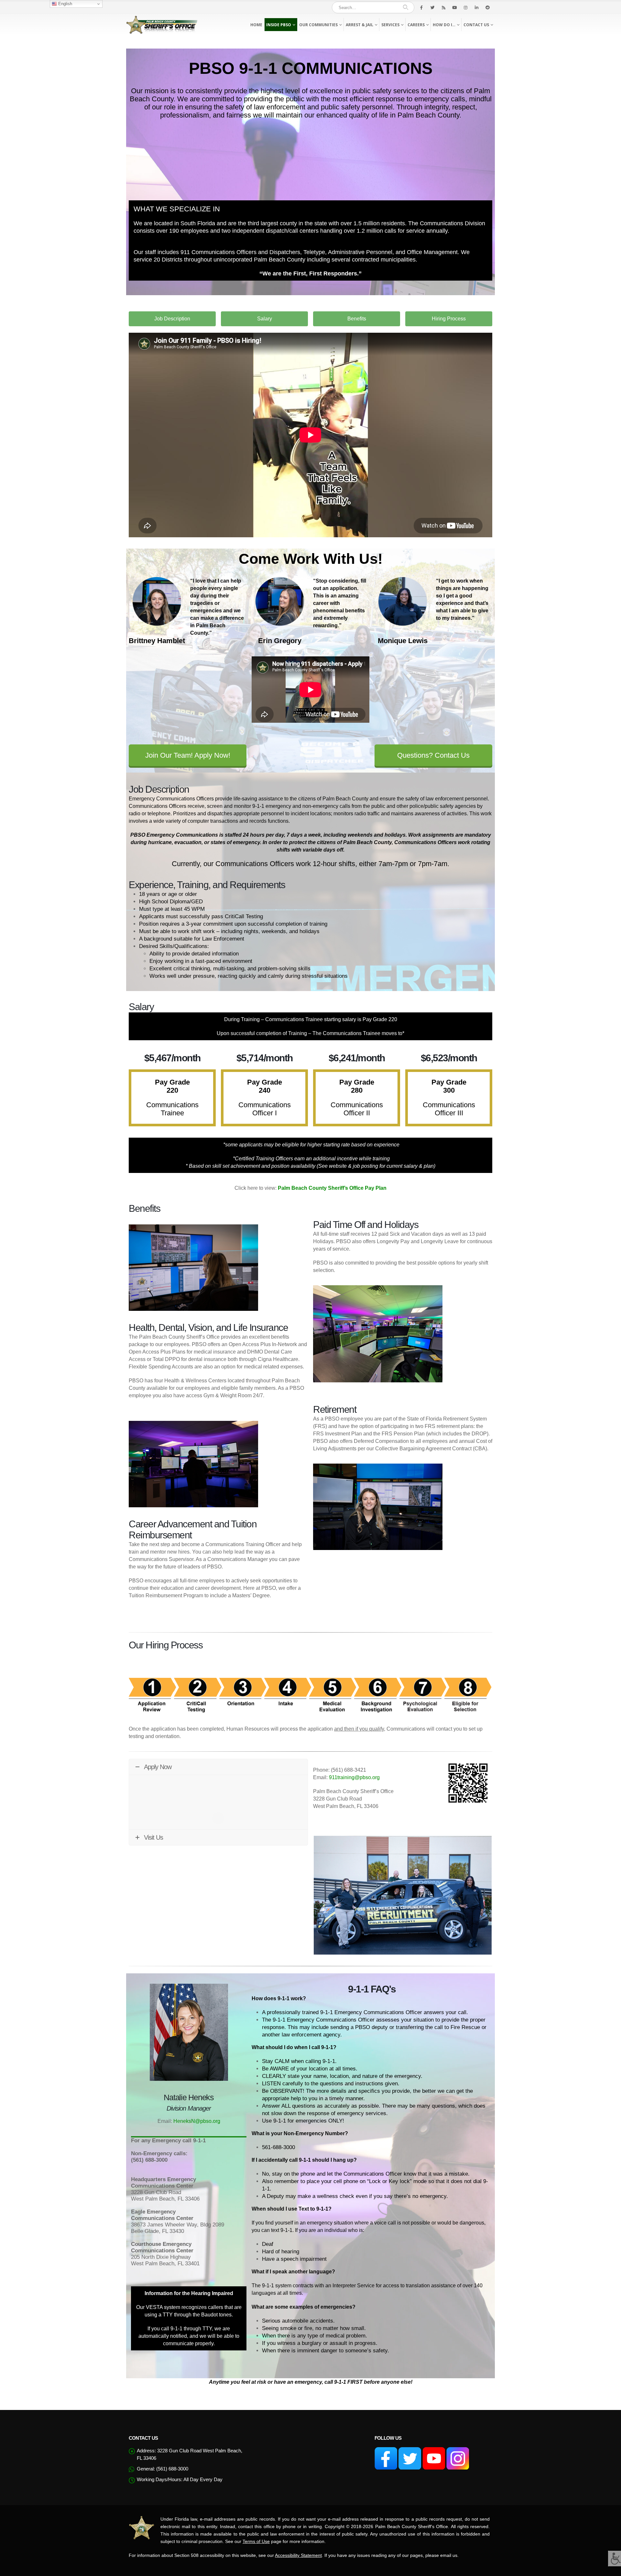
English (65, 4)
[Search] (405, 7)
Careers (416, 25)
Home (256, 25)
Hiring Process (449, 319)
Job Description (172, 319)
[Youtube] (454, 7)
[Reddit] (487, 7)
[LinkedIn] (476, 7)
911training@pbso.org (354, 1777)
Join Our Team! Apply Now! (188, 755)
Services (390, 25)
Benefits (357, 319)
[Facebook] (421, 7)
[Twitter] (432, 7)
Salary (265, 319)
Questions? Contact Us (433, 755)
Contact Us (476, 25)
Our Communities (318, 25)
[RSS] (443, 7)
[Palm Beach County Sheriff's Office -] (162, 25)
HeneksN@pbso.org (197, 2121)
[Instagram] (465, 7)
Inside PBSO (279, 25)
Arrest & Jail (360, 25)
